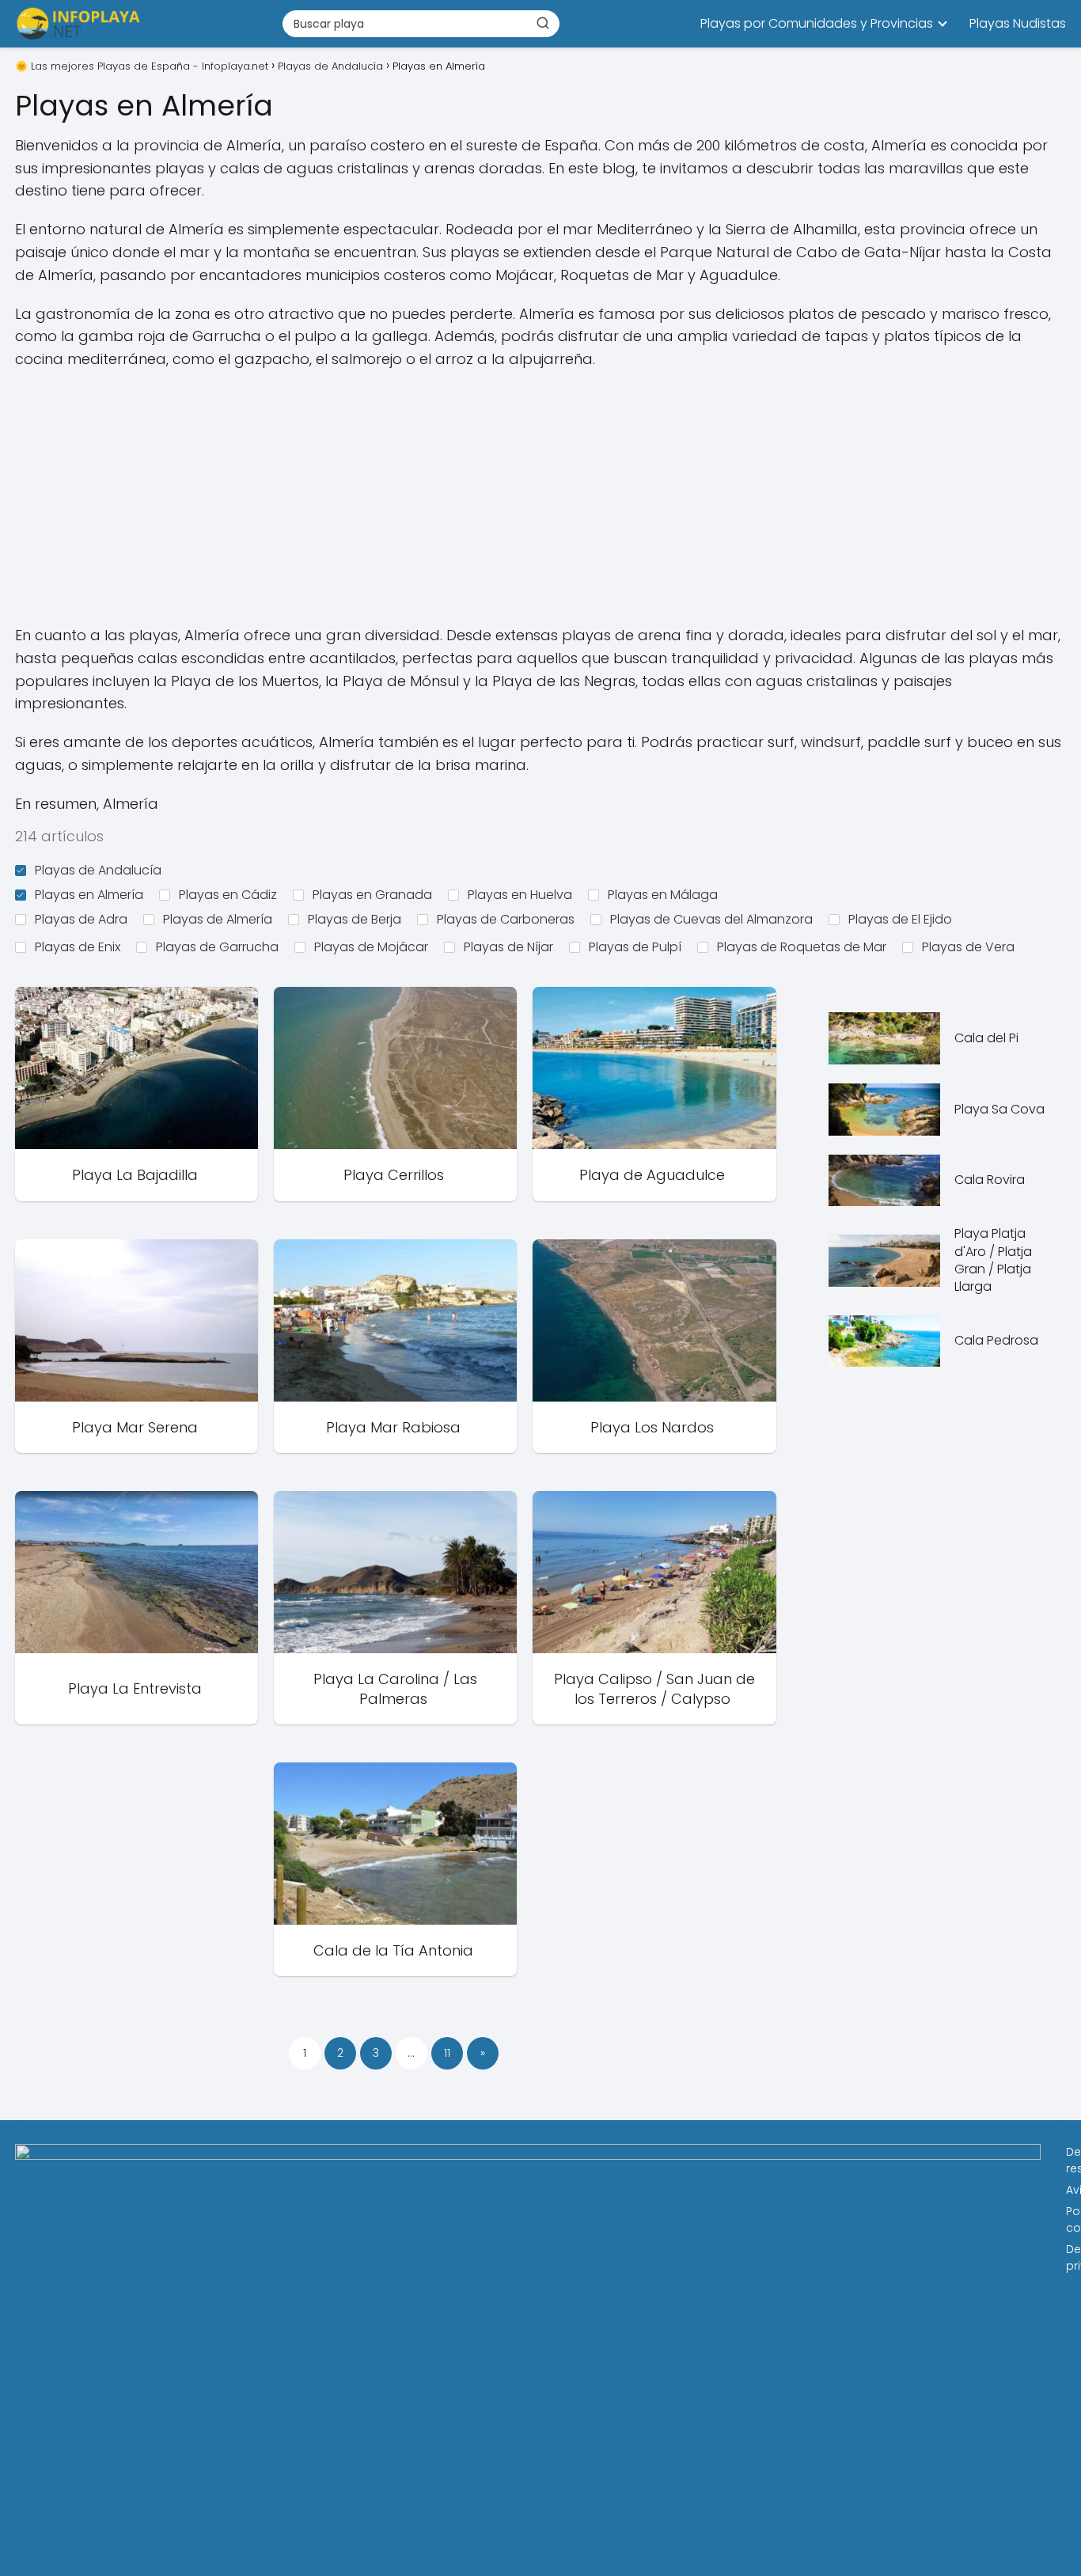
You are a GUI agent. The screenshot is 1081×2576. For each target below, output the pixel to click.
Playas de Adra (81, 919)
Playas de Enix (78, 947)
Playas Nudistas (1018, 23)
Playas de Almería (218, 919)
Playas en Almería (89, 895)
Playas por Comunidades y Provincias (817, 23)
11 (447, 2053)
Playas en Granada (372, 895)
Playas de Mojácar (371, 947)
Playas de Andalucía (98, 870)
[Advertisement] (540, 498)
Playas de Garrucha (217, 947)
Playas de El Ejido (900, 919)
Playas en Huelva (520, 895)
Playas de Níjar (508, 947)
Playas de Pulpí (635, 947)
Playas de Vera (968, 947)
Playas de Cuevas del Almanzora (711, 919)
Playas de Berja (355, 919)
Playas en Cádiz (228, 895)
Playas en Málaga (663, 895)
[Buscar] (543, 23)
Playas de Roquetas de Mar (802, 947)
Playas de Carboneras (506, 919)
